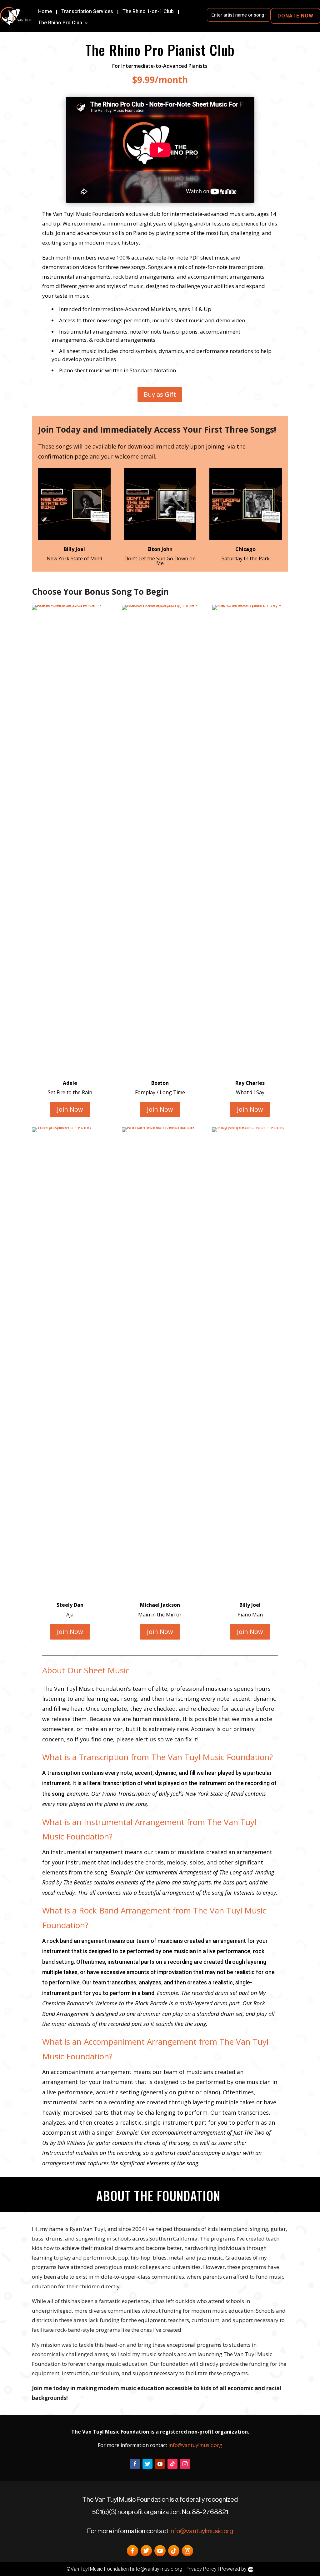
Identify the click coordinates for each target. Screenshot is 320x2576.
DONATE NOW (295, 16)
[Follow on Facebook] (135, 2464)
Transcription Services (87, 12)
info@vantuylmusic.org (195, 2445)
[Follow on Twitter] (147, 2464)
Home (45, 12)
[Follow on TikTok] (172, 2464)
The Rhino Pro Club (60, 23)
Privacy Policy (201, 2569)
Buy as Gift (160, 394)
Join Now (70, 1109)
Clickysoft (251, 2569)
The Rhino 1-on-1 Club (148, 12)
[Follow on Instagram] (185, 2464)
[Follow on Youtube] (160, 2464)
